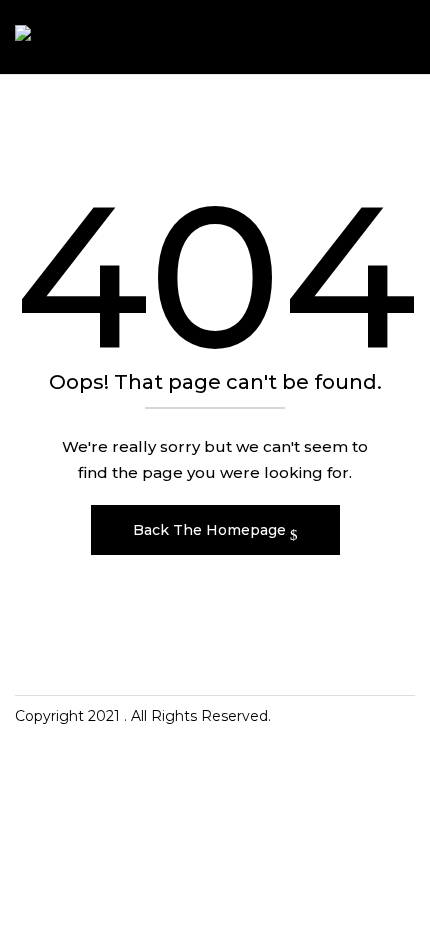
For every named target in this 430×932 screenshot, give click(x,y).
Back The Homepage (211, 530)
